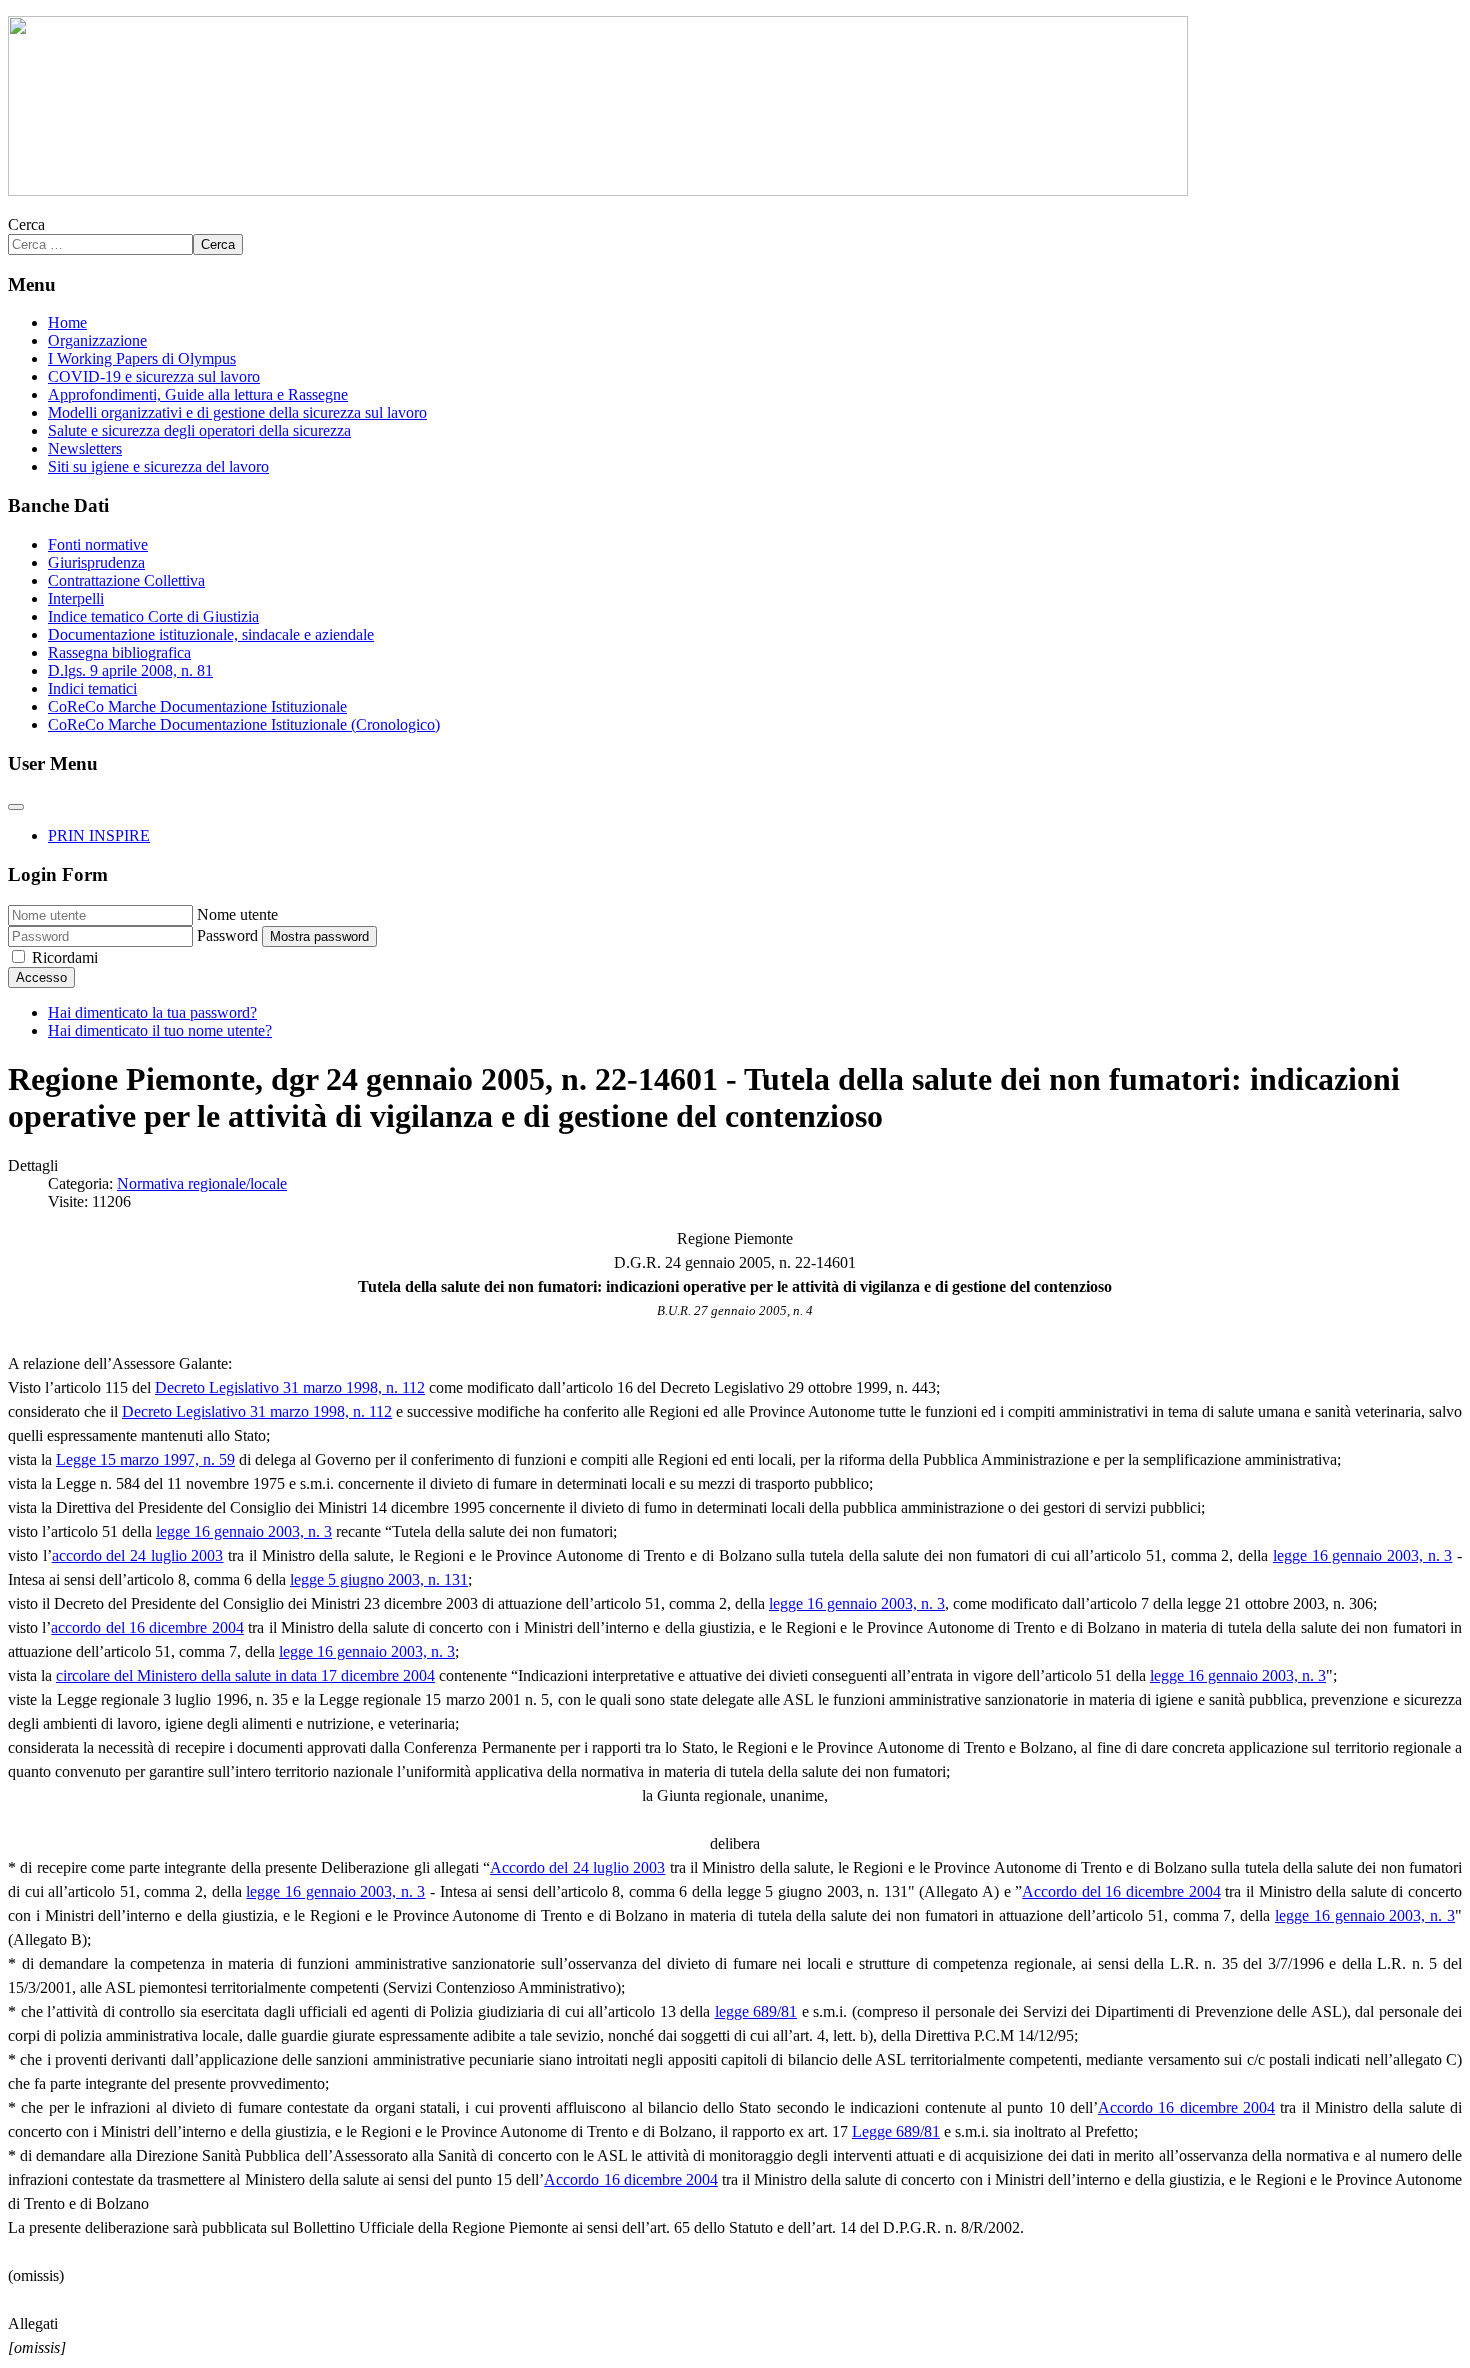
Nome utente (237, 914)
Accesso (41, 977)
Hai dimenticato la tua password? (152, 1012)
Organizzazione (97, 340)
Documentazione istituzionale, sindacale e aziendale (211, 634)
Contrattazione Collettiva (126, 580)
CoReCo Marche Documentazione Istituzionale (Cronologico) (244, 724)
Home (67, 322)
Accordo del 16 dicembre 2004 (1121, 1891)
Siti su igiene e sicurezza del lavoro (158, 466)
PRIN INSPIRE (99, 835)
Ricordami (65, 957)
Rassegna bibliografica (119, 652)
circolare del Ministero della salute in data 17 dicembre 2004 (245, 1675)
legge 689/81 (756, 2011)
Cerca (26, 224)
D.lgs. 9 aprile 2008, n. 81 (130, 670)
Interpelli (76, 598)
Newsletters (85, 448)
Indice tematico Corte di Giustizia (153, 616)
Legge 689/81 (896, 2131)
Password (227, 935)
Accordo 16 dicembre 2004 (1186, 2107)
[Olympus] (598, 190)
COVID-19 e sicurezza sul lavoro (154, 376)
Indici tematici (92, 688)
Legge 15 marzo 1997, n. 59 (145, 1459)
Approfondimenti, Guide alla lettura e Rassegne (198, 394)
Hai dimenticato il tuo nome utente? (160, 1030)
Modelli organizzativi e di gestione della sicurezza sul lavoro (237, 412)
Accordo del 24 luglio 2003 (577, 1867)
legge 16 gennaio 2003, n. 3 (244, 1531)
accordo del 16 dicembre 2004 (147, 1627)
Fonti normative (98, 544)
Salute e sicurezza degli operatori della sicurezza (199, 430)
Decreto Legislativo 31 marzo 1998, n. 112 (290, 1387)
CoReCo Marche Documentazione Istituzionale (197, 706)
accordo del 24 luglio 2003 (138, 1555)
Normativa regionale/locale (202, 1183)
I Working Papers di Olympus (142, 358)
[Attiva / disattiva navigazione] (16, 807)
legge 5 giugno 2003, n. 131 (379, 1579)
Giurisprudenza (96, 562)
